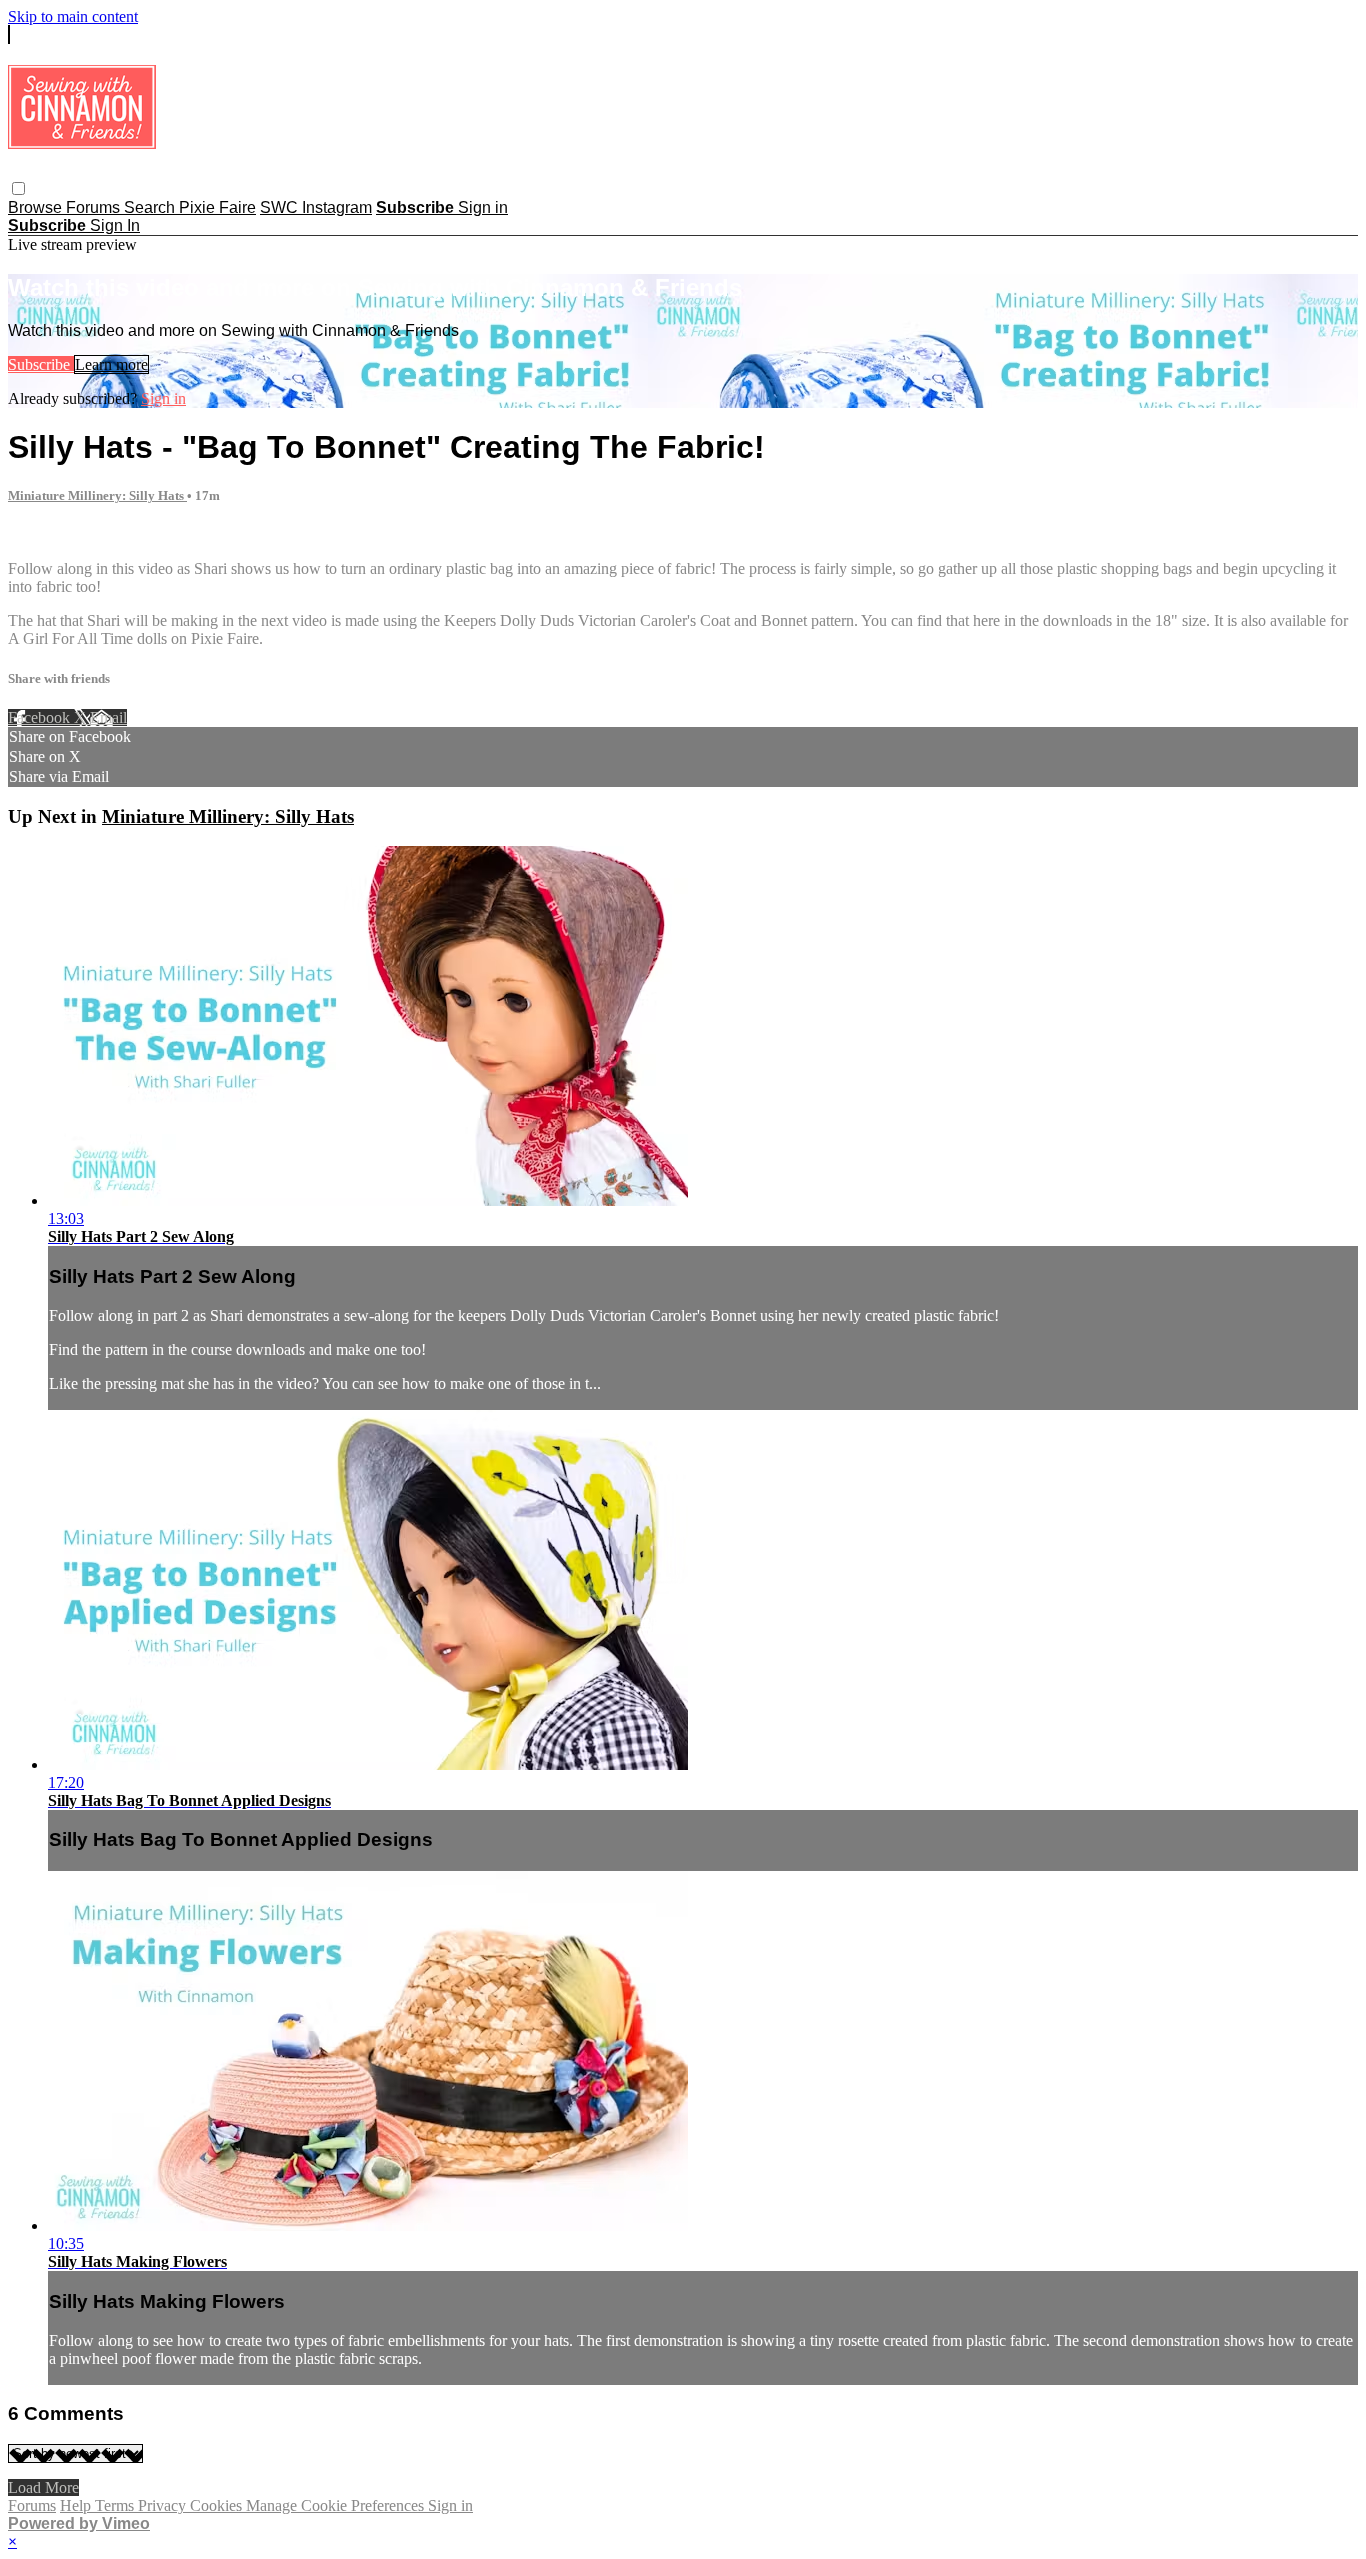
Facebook (41, 717)
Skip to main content (73, 16)
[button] (18, 188)
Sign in (483, 207)
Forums (95, 207)
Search (151, 207)
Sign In (115, 225)
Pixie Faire (217, 207)
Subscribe (41, 364)
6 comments (46, 534)
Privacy (164, 2505)
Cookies (218, 2505)
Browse (37, 207)
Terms (116, 2505)
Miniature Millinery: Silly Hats (97, 495)
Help (77, 2505)
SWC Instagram (316, 207)
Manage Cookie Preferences (337, 2505)
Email (108, 717)
